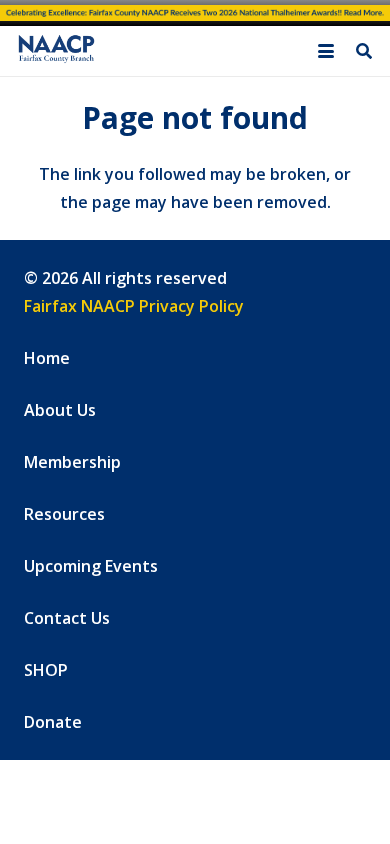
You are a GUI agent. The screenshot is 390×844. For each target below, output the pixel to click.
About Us (60, 410)
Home (47, 358)
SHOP (46, 670)
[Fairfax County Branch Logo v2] (55, 51)
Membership (72, 462)
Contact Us (67, 618)
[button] (326, 51)
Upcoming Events (91, 566)
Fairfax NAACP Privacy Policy (134, 306)
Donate (53, 722)
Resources (64, 514)
